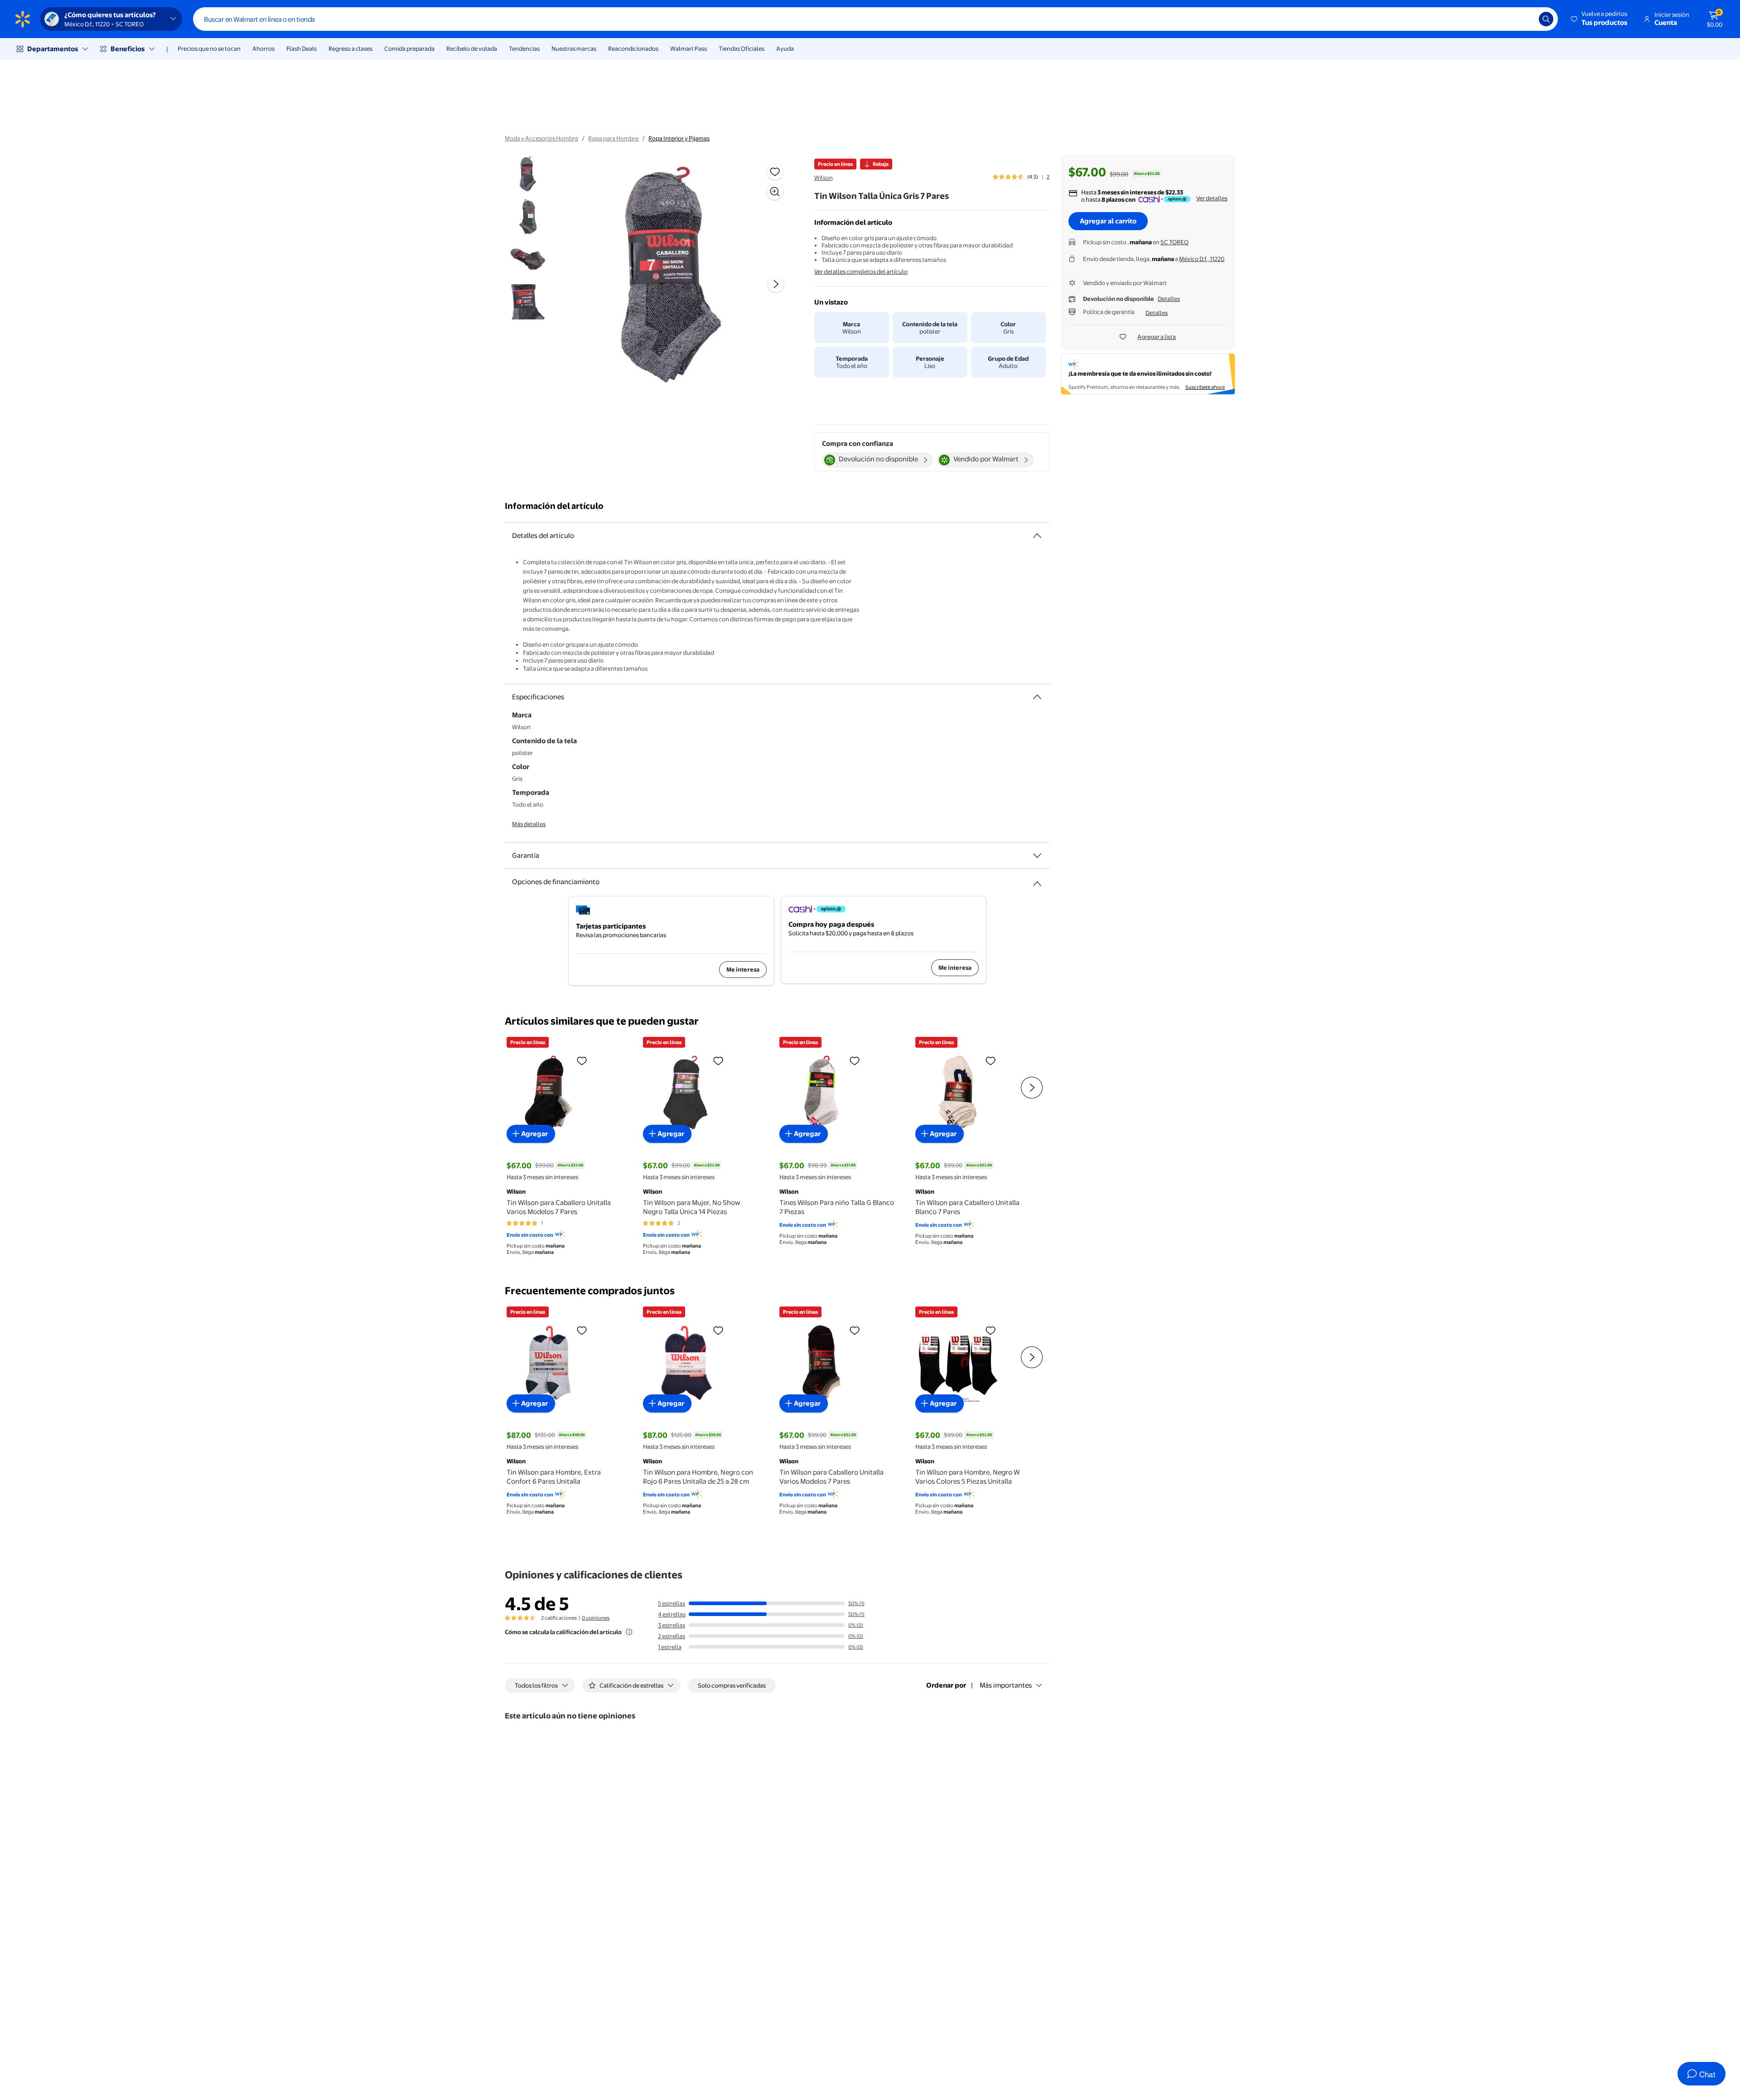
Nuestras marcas (574, 48)
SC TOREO (1174, 242)
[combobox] (875, 19)
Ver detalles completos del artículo (861, 271)
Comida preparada (409, 48)
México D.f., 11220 (1202, 259)
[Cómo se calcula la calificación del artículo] (629, 1632)
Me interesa (743, 969)
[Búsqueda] (1546, 19)
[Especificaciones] (1037, 697)
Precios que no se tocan (209, 48)
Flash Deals (302, 48)
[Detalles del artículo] (1037, 536)
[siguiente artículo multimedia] (776, 284)
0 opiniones (596, 1618)
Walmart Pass (689, 48)
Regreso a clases (350, 48)
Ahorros (263, 48)
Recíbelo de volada (472, 48)
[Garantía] (1037, 856)
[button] (1600, 19)
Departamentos (53, 49)
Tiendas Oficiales (742, 48)
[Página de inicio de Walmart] (23, 19)
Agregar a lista (1157, 337)
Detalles (1169, 299)
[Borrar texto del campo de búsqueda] (1525, 19)
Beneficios (128, 49)
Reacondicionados (633, 48)
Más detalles (529, 824)
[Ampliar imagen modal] (775, 192)
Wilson (824, 178)
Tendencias (524, 48)
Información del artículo (554, 506)
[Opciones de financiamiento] (1037, 880)
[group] (1021, 177)
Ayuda (785, 48)
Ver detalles (1212, 198)
